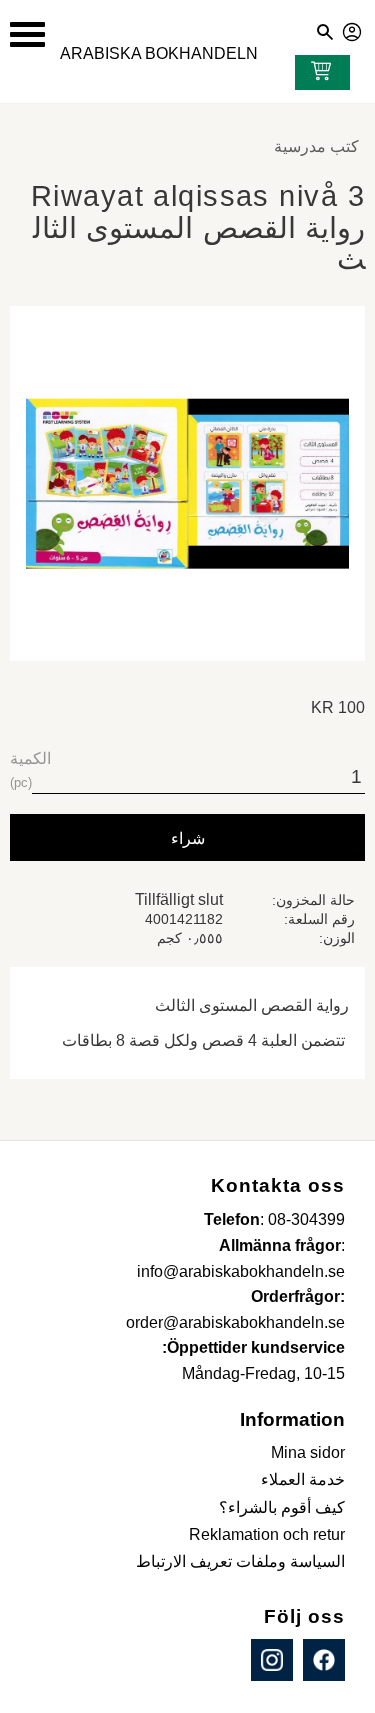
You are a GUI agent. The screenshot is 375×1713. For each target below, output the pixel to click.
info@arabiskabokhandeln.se (241, 1271)
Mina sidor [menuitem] (308, 1452)
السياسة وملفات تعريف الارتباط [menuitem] (240, 1561)
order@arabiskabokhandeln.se (235, 1322)
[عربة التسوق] (317, 73)
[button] (27, 34)
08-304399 (306, 1219)
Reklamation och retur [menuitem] (267, 1534)
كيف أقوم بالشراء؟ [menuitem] (282, 1507)
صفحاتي (353, 29)
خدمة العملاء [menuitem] (303, 1479)
